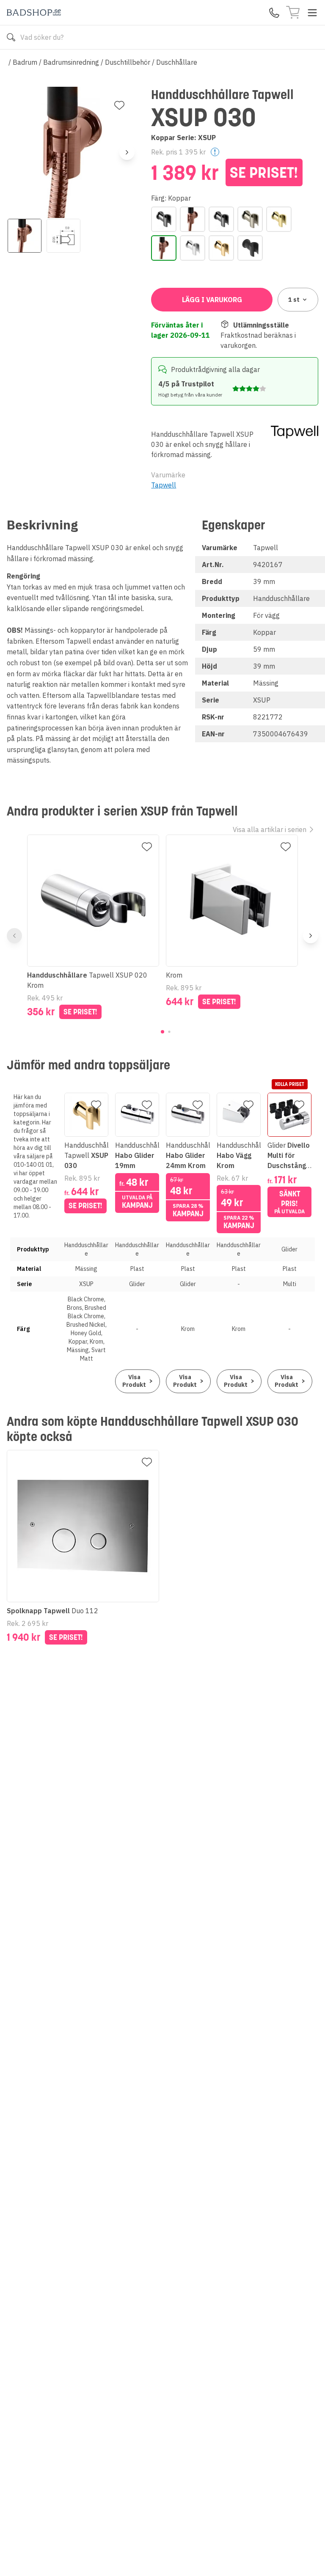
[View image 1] (25, 236)
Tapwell (164, 485)
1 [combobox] (294, 300)
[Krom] (193, 248)
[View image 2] (63, 236)
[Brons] (193, 219)
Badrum (25, 62)
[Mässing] (221, 248)
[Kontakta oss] (274, 13)
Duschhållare (177, 62)
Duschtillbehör (128, 62)
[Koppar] (164, 248)
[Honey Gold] (279, 219)
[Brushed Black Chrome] (221, 219)
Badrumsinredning (71, 62)
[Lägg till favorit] (119, 105)
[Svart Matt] (250, 248)
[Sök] (11, 37)
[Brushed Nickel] (250, 219)
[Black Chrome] (164, 219)
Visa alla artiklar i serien (270, 829)
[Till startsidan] (34, 12)
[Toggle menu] (312, 13)
